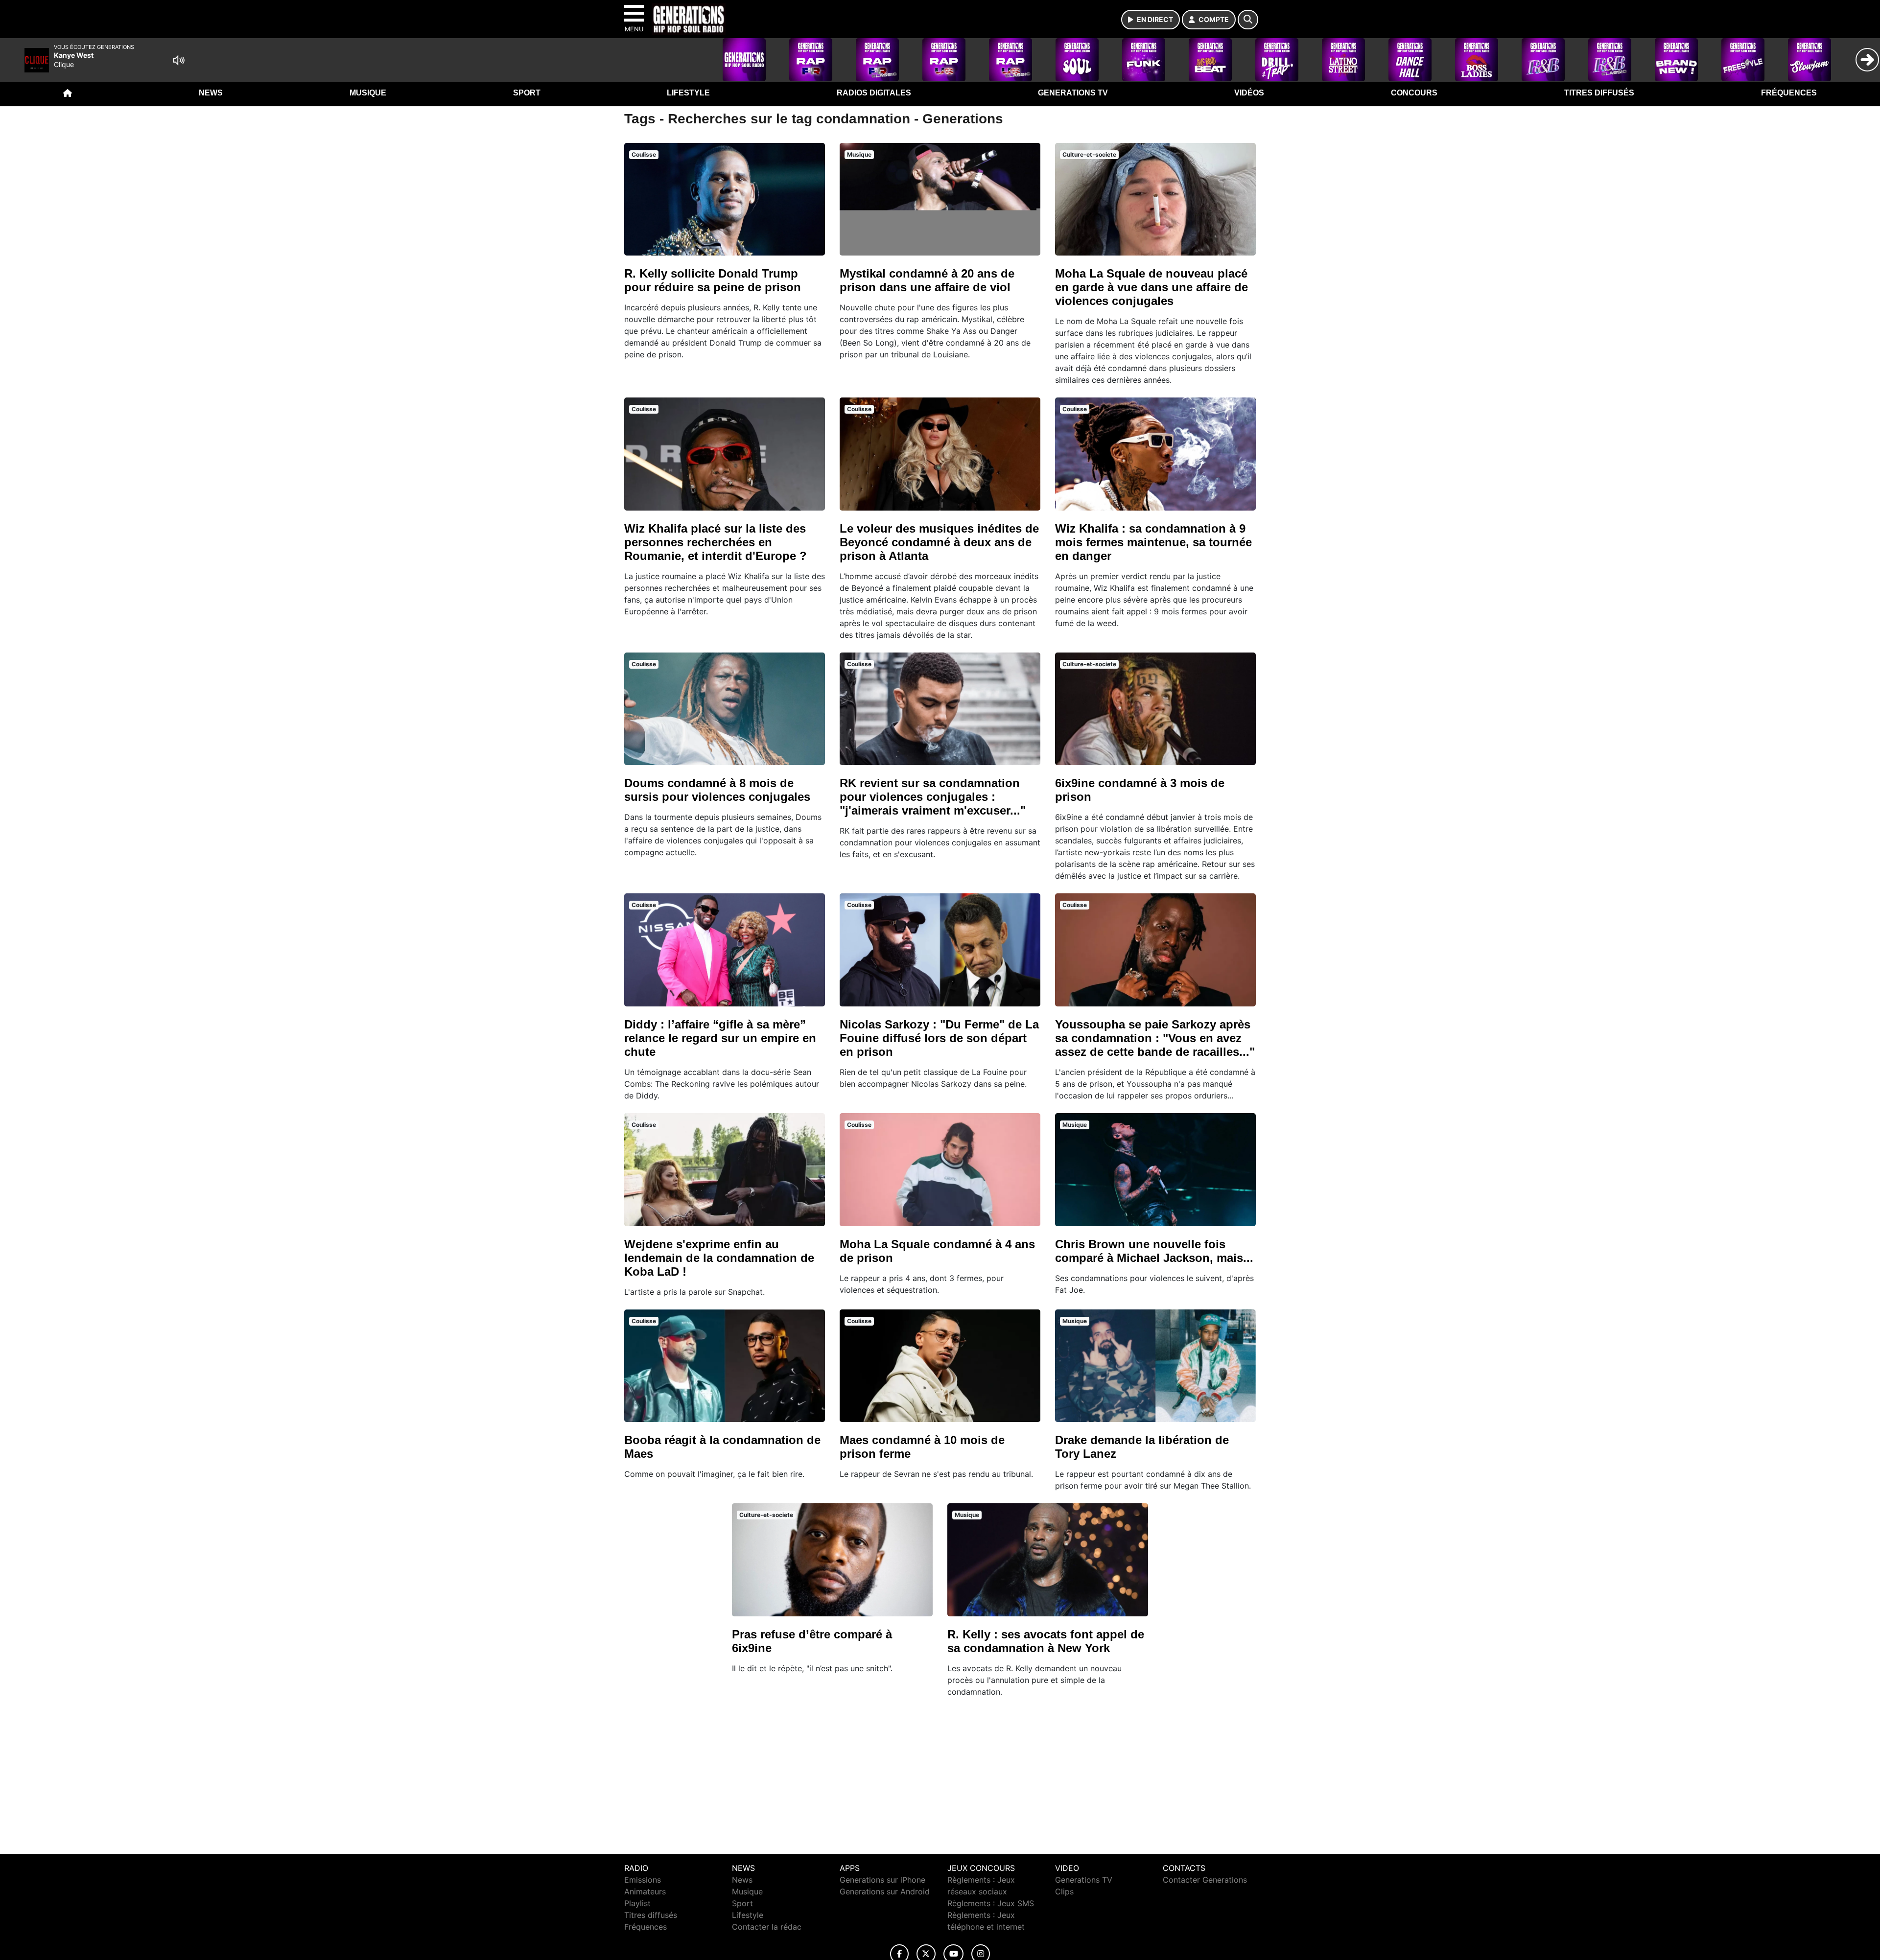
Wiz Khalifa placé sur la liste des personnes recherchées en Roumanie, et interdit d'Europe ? (716, 542)
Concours (1414, 93)
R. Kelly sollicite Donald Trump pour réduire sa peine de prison (713, 280)
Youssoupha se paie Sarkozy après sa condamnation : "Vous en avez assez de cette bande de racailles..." (1155, 1038)
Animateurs (645, 1891)
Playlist (637, 1903)
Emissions (643, 1880)
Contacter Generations (1205, 1880)
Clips (1064, 1891)
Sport (527, 93)
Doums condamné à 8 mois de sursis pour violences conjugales (717, 790)
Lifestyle (688, 93)
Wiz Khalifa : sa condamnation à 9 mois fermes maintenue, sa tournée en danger (1153, 542)
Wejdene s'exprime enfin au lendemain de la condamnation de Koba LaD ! (719, 1258)
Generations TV (1073, 93)
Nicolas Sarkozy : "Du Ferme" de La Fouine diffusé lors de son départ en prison (939, 1038)
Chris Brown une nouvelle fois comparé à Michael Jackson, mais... (1154, 1251)
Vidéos (1249, 93)
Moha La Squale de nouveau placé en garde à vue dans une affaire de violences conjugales (1151, 287)
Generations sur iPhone (882, 1880)
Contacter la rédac (767, 1927)
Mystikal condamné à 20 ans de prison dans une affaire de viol (927, 280)
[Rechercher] (1248, 20)
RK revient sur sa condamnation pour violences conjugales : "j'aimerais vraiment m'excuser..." (933, 797)
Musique (368, 93)
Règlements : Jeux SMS (991, 1903)
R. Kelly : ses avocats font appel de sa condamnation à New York (1046, 1641)
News (211, 93)
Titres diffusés (1599, 93)
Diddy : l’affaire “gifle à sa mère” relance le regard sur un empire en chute (720, 1038)
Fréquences (1789, 93)
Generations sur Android (885, 1891)
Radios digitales (874, 93)
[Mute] (179, 60)
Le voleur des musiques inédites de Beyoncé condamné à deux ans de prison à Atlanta (939, 542)
